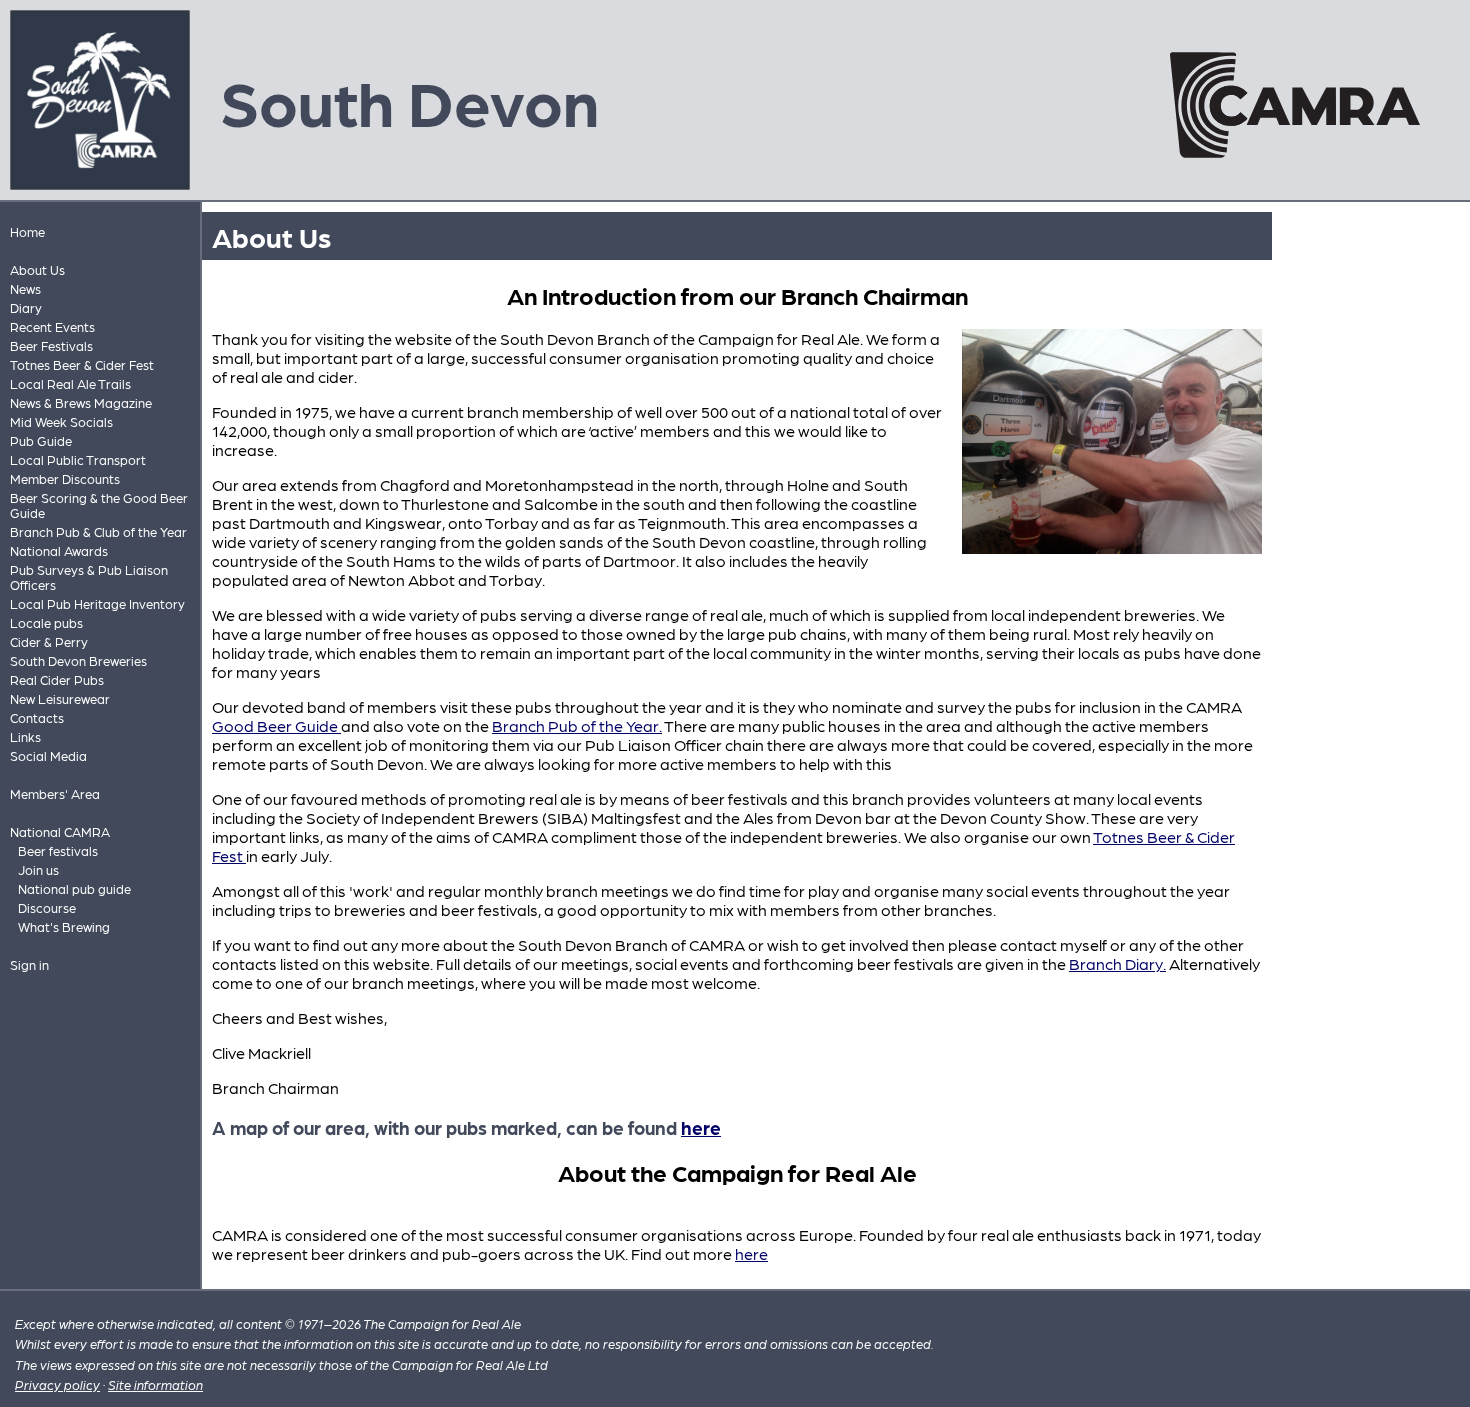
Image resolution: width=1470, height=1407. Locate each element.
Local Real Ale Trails (70, 383)
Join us (38, 869)
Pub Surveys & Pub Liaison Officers (89, 577)
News (25, 288)
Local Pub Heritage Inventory (97, 603)
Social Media (48, 755)
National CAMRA (60, 831)
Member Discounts (65, 478)
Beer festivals (58, 850)
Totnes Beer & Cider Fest (82, 364)
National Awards (59, 550)
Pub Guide (41, 440)
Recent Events (52, 326)
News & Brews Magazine (81, 402)
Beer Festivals (51, 345)
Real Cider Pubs (57, 679)
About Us (37, 269)
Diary (26, 307)
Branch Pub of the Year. (577, 725)
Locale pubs (46, 622)
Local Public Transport (78, 459)
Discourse (47, 907)
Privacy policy (57, 1384)
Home (27, 231)
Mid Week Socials (61, 421)
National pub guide (74, 888)
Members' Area (55, 793)
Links (25, 736)
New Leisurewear (60, 698)
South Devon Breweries (78, 660)
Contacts (37, 717)
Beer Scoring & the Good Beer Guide (99, 505)
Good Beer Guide (276, 725)
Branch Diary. (1117, 963)
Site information (155, 1384)
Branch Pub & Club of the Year (98, 531)
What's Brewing (64, 926)
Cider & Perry (49, 641)
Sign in (29, 964)
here (701, 1127)
